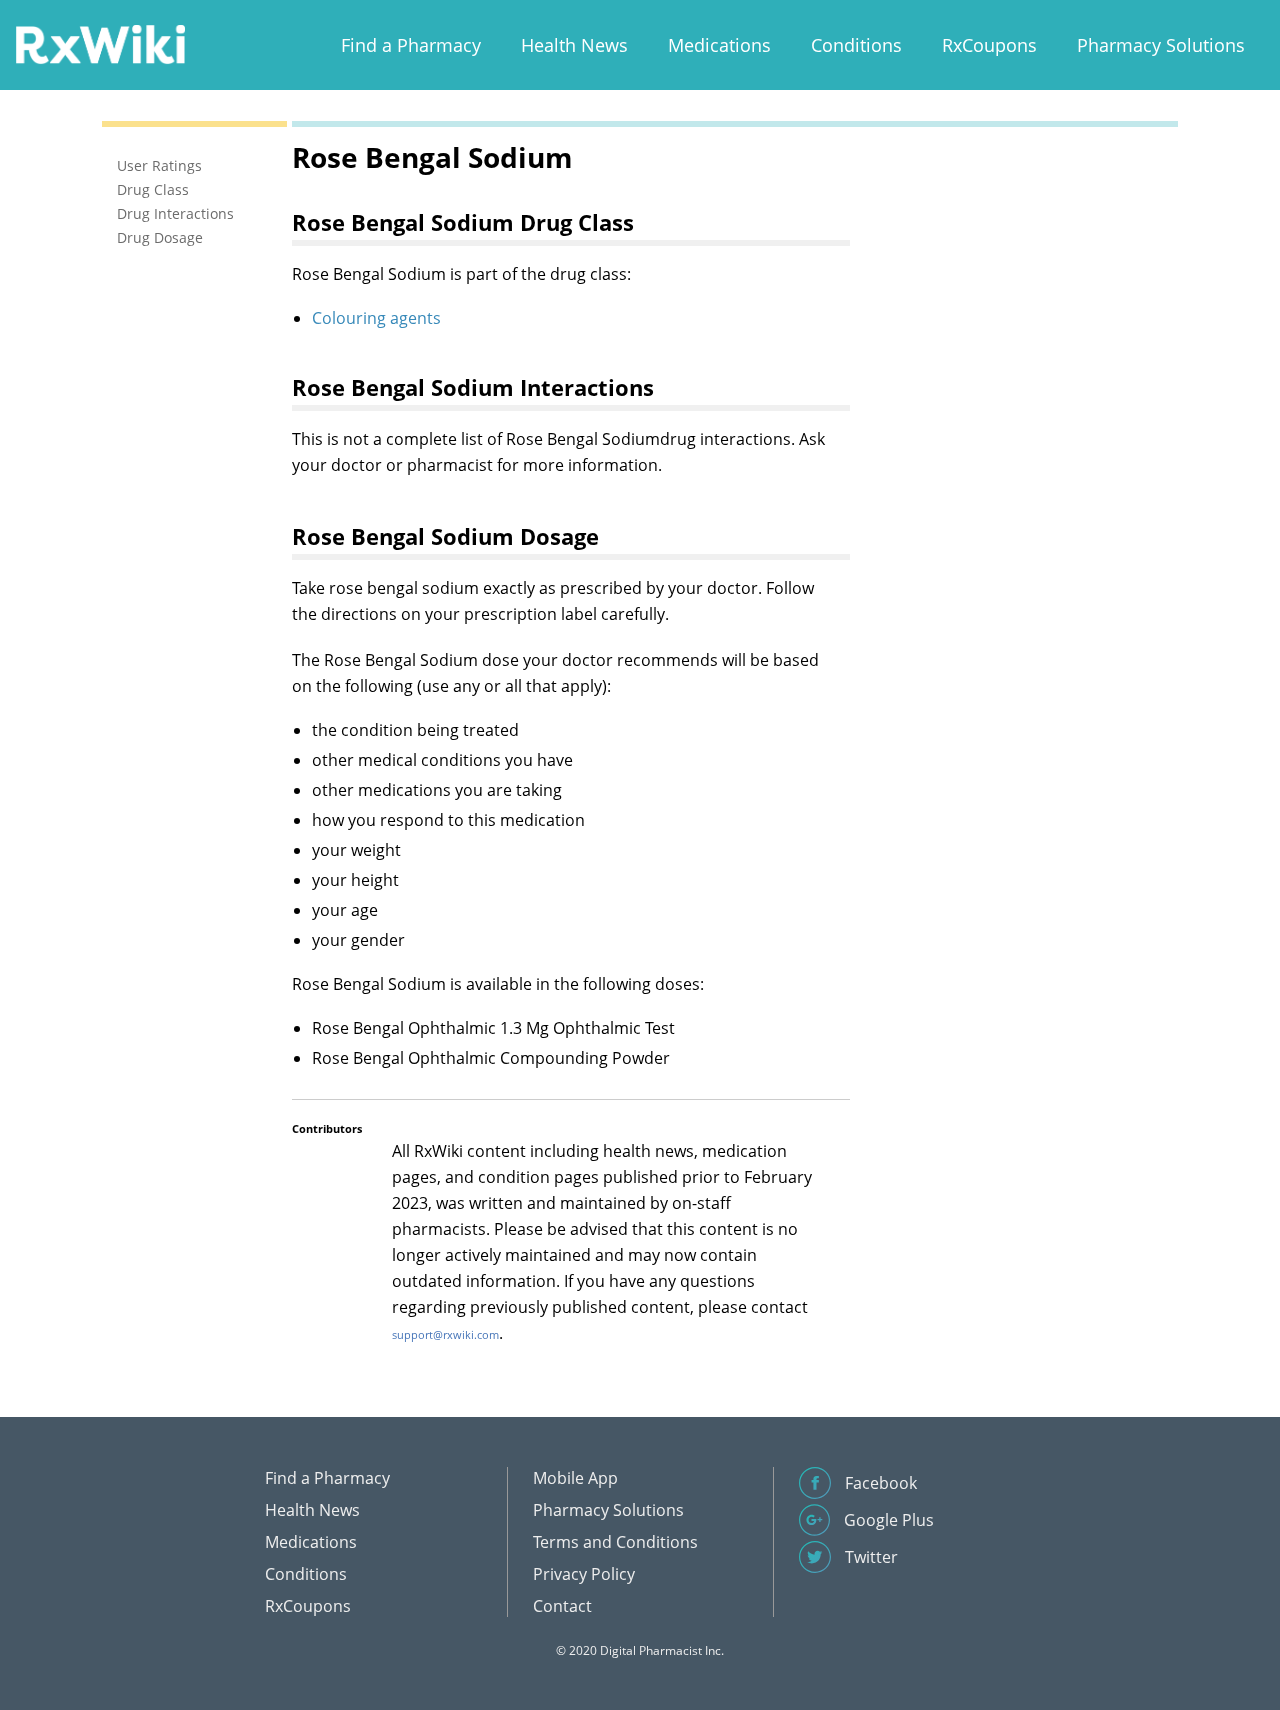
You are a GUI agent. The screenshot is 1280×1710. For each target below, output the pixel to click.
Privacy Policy (584, 1574)
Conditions (856, 45)
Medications (719, 45)
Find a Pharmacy (411, 45)
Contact (562, 1606)
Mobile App (575, 1478)
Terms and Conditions (615, 1542)
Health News (574, 45)
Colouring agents (376, 318)
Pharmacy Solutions (1161, 45)
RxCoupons (989, 45)
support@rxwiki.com (445, 1334)
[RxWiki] (100, 43)
